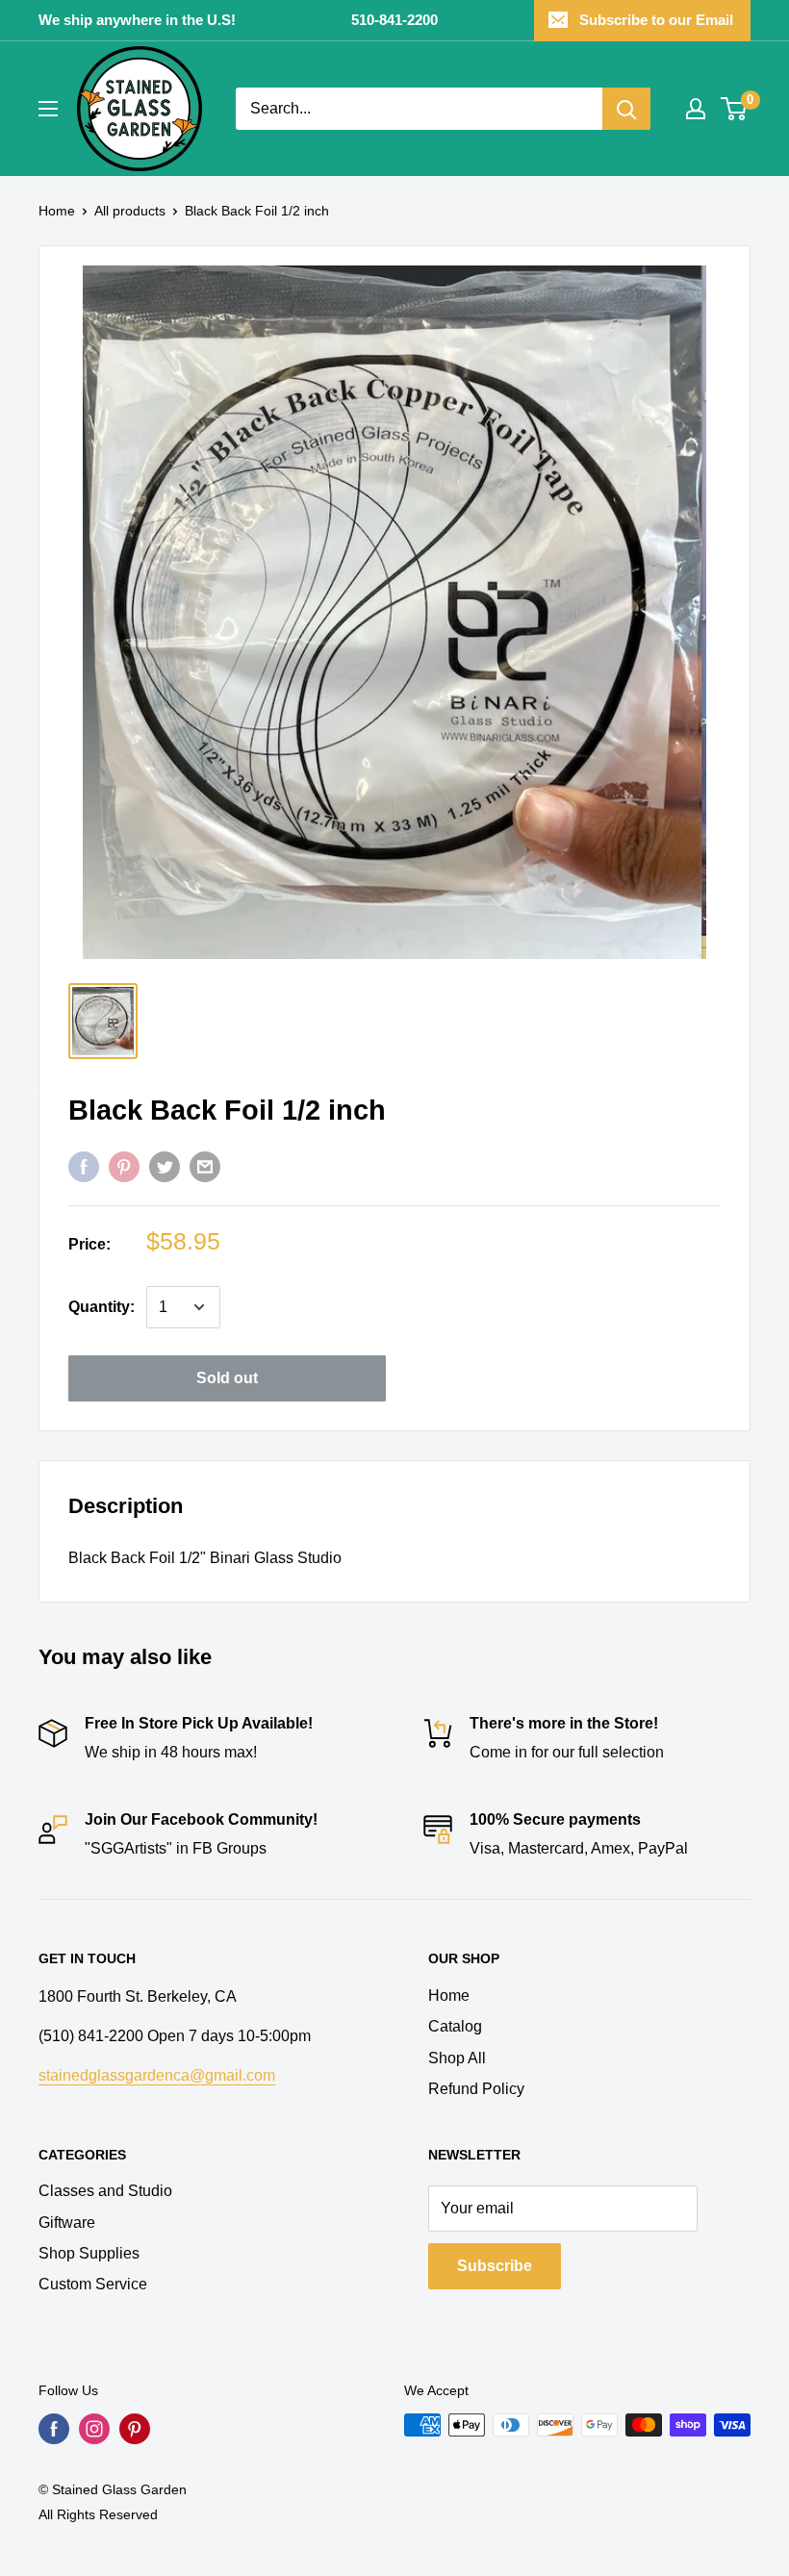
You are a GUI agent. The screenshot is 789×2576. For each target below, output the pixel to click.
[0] (735, 109)
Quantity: (102, 1307)
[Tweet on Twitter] (165, 1167)
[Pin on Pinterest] (124, 1167)
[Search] (626, 109)
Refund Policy (476, 2089)
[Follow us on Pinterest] (135, 2429)
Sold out (227, 1378)
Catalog (455, 2026)
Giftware (67, 2222)
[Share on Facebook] (84, 1167)
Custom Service (93, 2284)
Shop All (457, 2058)
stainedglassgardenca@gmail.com (157, 2075)
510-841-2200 (394, 20)
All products (130, 211)
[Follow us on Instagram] (94, 2429)
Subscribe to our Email (656, 20)
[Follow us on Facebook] (54, 2429)
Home (57, 211)
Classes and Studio (105, 2191)
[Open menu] (48, 109)
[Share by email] (205, 1167)
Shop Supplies (89, 2253)
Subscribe (495, 2266)
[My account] (696, 109)
